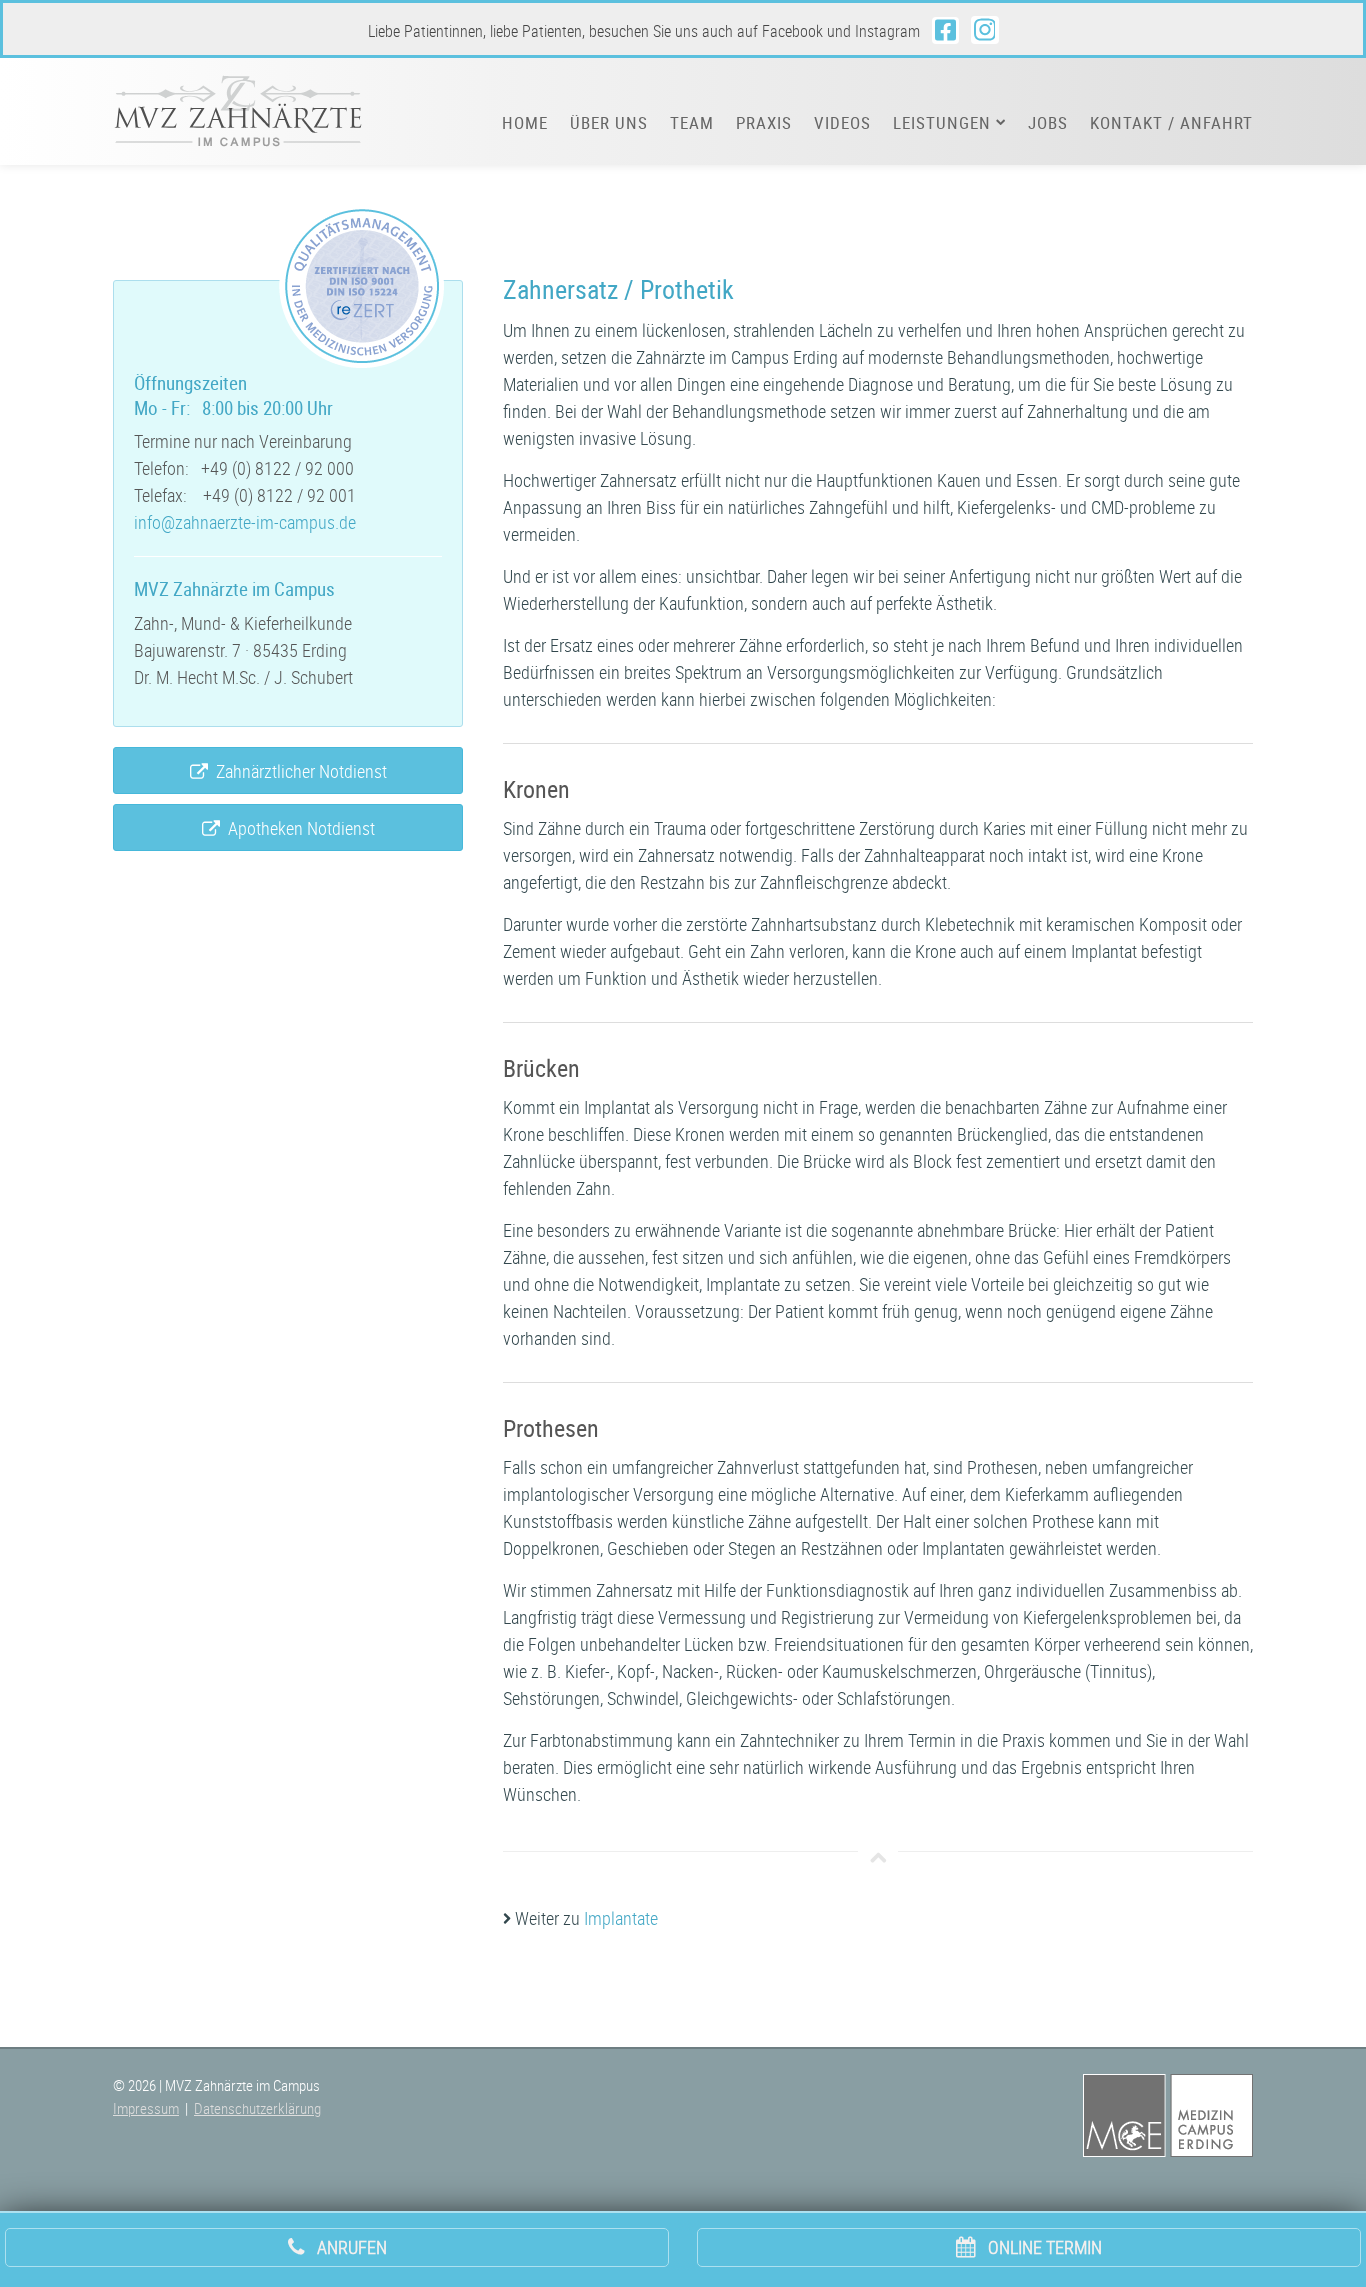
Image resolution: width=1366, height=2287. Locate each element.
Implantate (621, 1918)
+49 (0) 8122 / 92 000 (277, 468)
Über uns (609, 123)
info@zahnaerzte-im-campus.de (245, 522)
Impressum (146, 2108)
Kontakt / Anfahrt (1171, 123)
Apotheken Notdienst (297, 828)
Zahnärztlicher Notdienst (297, 771)
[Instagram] (985, 30)
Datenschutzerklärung (257, 2108)
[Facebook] (945, 30)
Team (692, 123)
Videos (842, 123)
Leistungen (944, 123)
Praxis (764, 123)
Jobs (1048, 123)
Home (525, 123)
